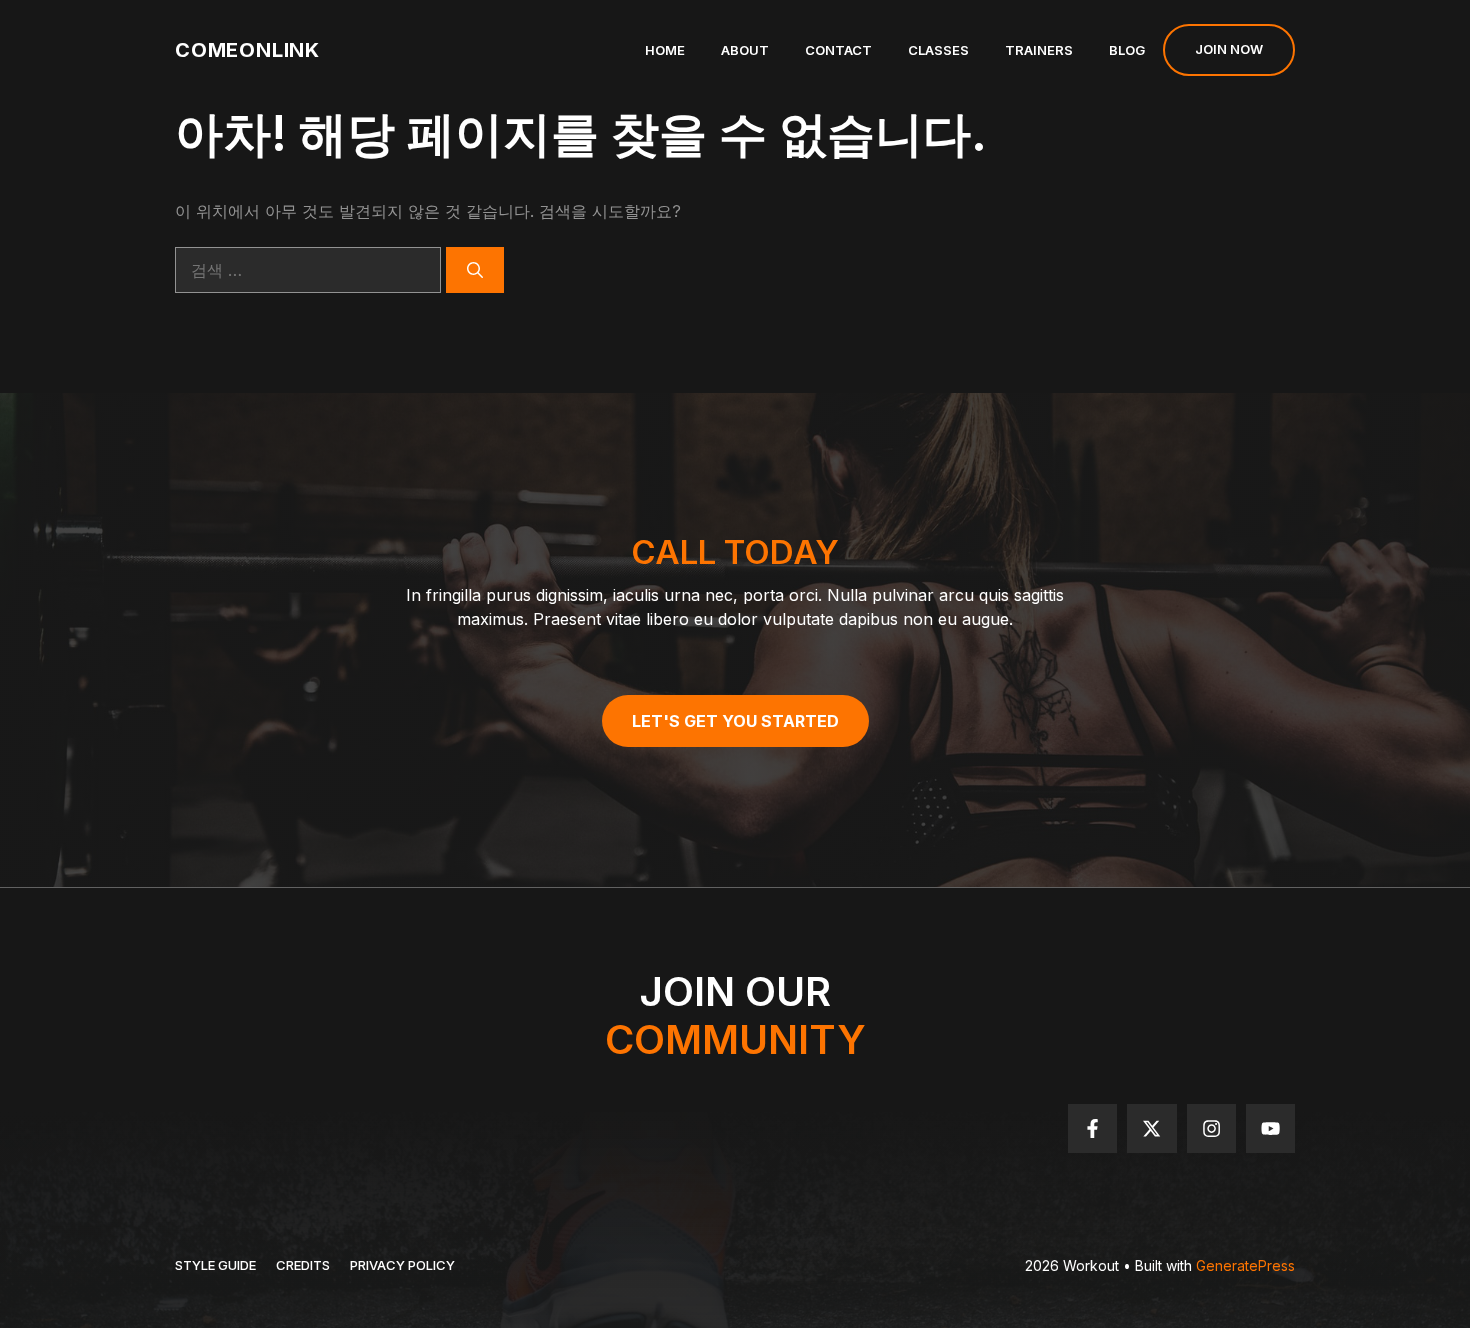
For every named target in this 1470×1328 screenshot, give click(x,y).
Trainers (1039, 50)
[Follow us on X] (1151, 1128)
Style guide (215, 1265)
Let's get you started (735, 721)
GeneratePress (1245, 1265)
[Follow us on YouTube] (1270, 1128)
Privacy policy (402, 1265)
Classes (938, 50)
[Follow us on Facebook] (1092, 1128)
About (745, 50)
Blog (1127, 50)
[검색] (475, 270)
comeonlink (247, 50)
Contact (838, 50)
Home (665, 50)
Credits (303, 1265)
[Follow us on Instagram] (1211, 1128)
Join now (1229, 49)
